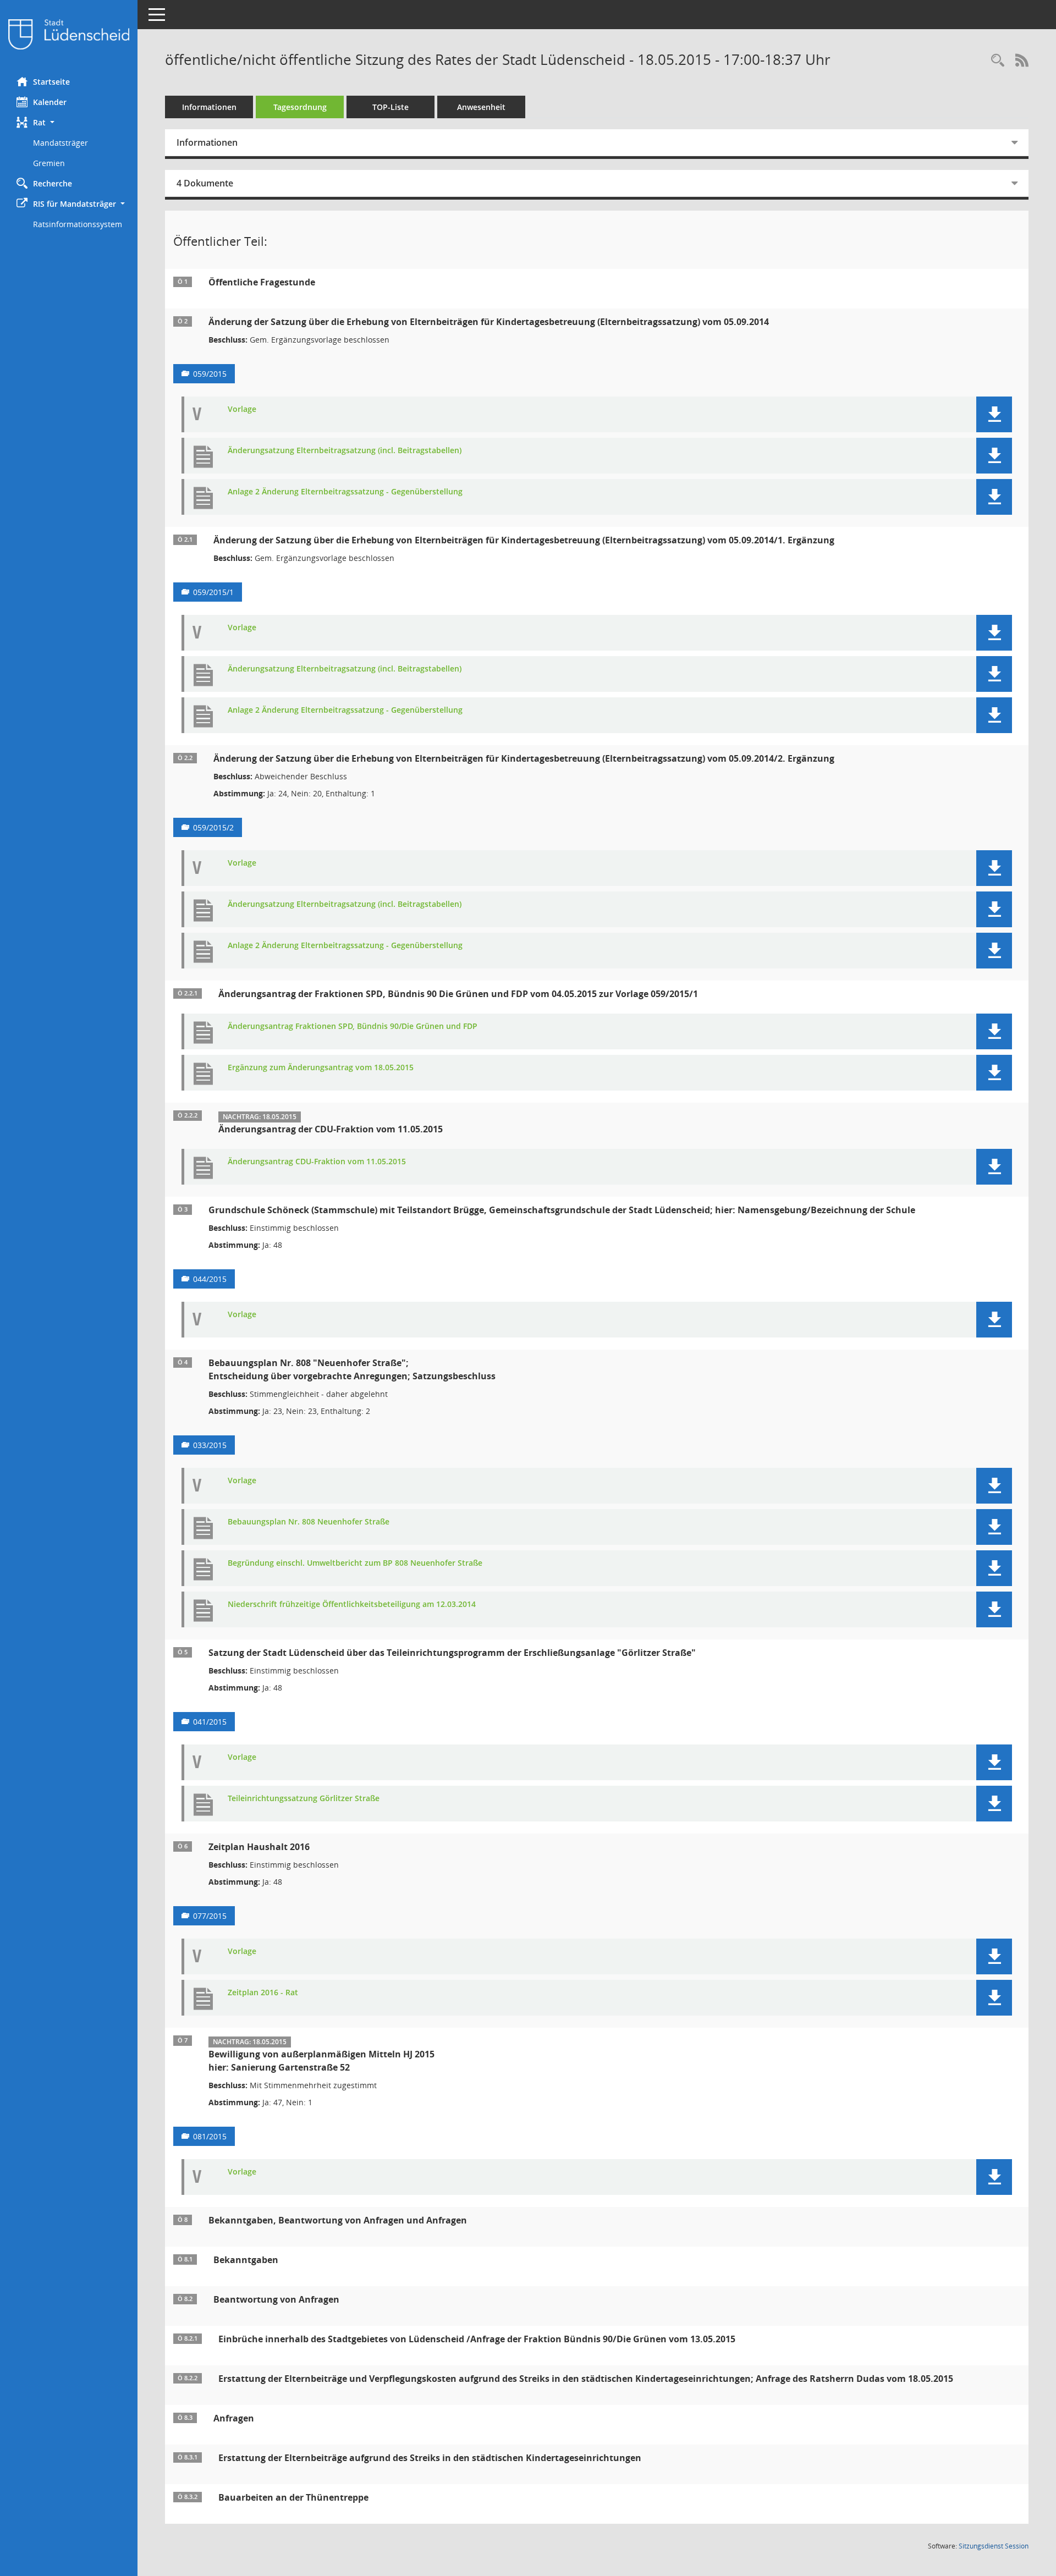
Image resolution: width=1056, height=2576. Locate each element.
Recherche (53, 183)
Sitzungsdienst (994, 2546)
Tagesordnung (300, 107)
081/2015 (210, 2136)
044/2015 (210, 1279)
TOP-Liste (391, 107)
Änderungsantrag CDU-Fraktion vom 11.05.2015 (317, 1162)
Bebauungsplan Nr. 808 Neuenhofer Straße (309, 1522)
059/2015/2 (213, 827)
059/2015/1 (213, 592)
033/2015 (210, 1445)
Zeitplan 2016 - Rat (263, 1993)
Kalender (50, 102)
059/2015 (210, 374)
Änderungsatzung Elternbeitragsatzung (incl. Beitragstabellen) (345, 451)
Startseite (51, 82)
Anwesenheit (481, 107)
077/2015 (210, 1916)
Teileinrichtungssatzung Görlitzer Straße (304, 1799)
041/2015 (210, 1722)
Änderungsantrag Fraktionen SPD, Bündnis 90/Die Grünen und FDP (353, 1026)
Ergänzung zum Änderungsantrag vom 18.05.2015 (321, 1068)
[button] (69, 122)
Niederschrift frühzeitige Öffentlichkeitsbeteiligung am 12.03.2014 (352, 1605)
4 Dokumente (205, 183)
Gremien (49, 163)
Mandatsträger (61, 143)
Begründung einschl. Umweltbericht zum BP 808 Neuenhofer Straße (355, 1563)
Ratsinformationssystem (78, 224)
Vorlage (242, 409)
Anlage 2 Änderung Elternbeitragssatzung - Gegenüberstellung (345, 492)
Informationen (209, 107)
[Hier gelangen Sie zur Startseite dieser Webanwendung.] (69, 34)
